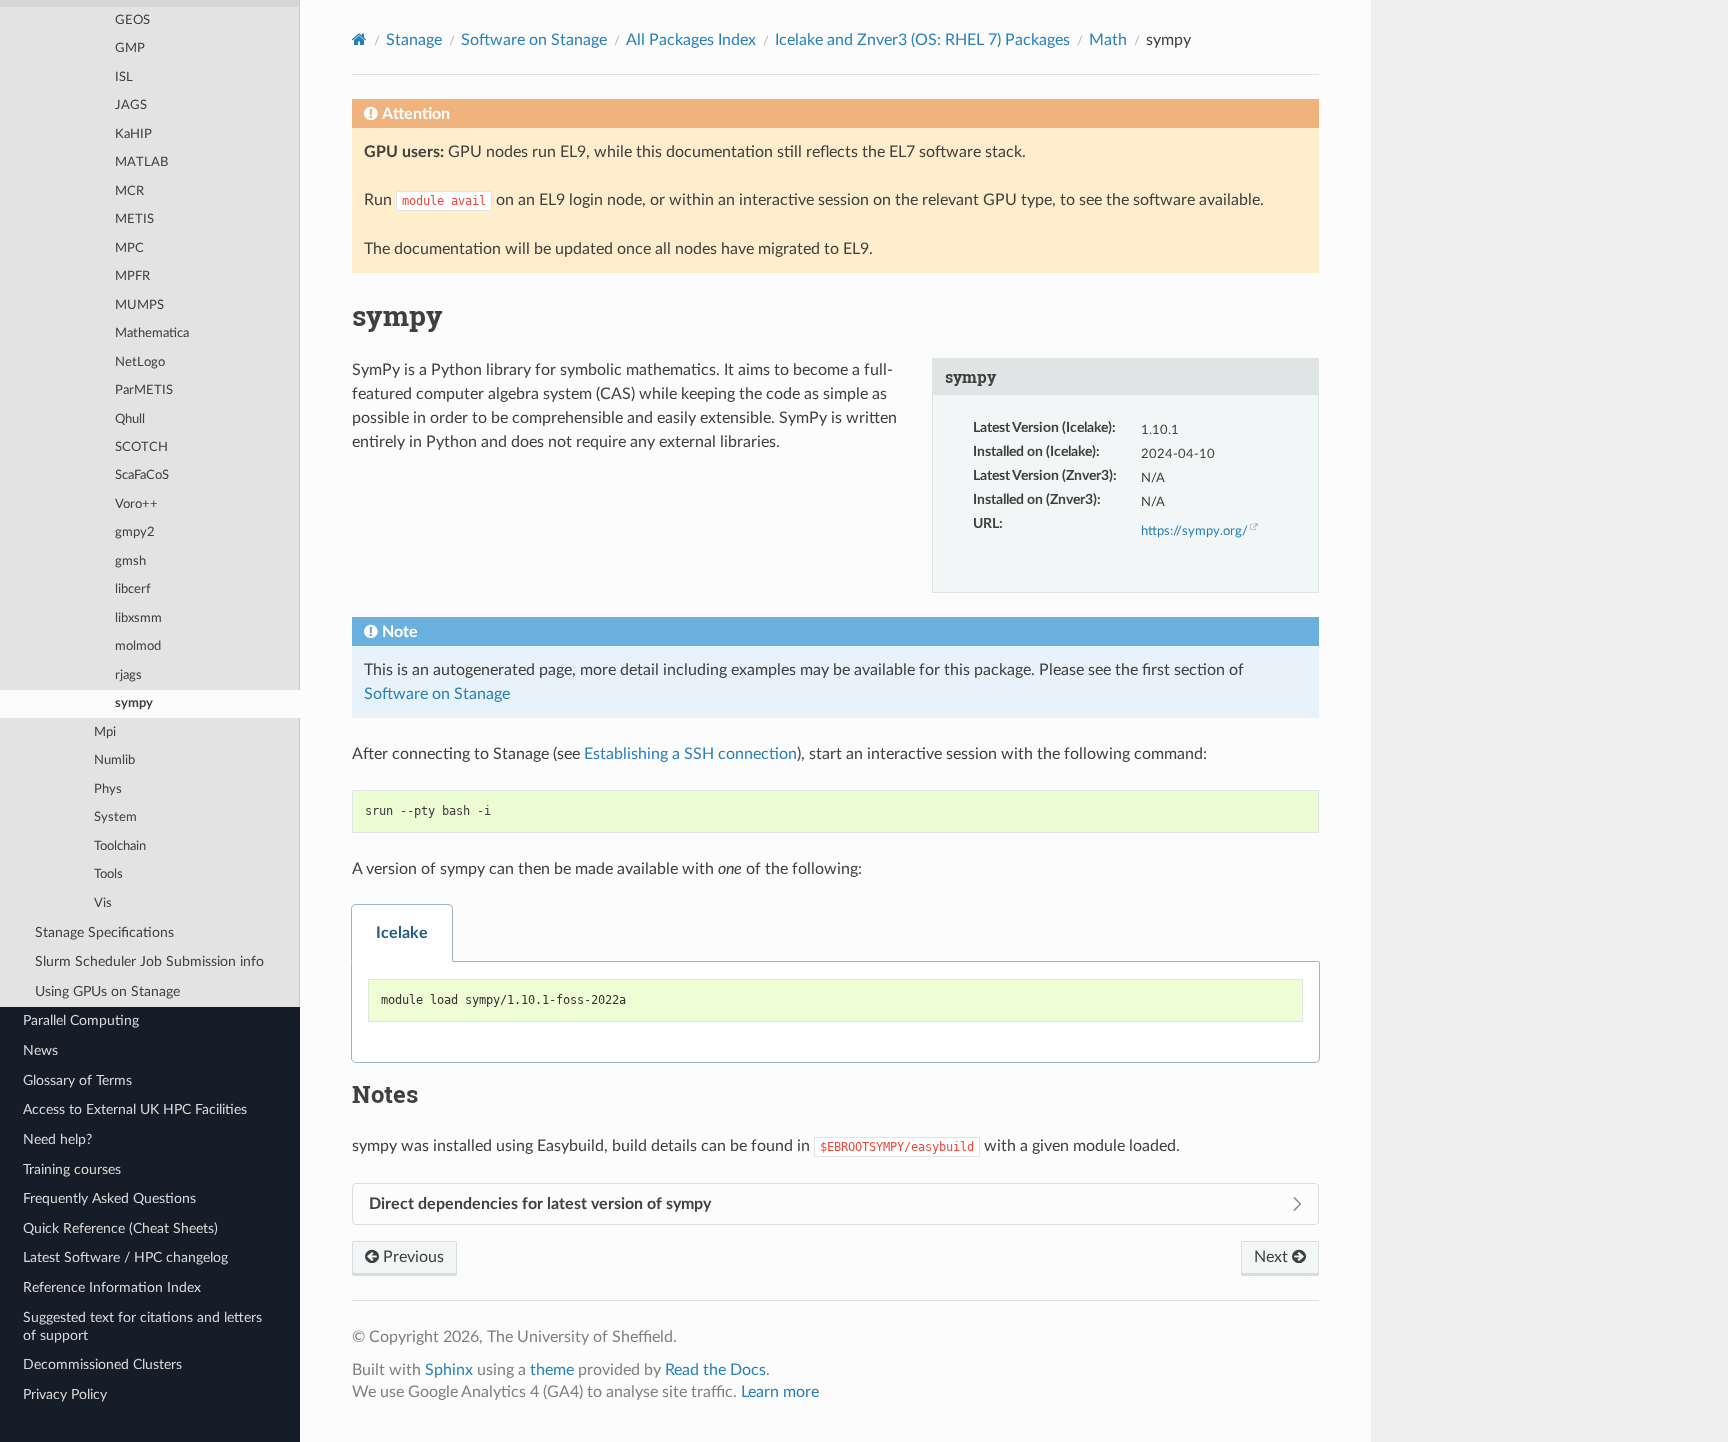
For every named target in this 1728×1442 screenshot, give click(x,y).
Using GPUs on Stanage (107, 991)
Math (1108, 40)
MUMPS (139, 305)
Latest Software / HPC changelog (125, 1257)
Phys (108, 789)
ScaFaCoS (142, 475)
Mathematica (152, 333)
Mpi (105, 732)
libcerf (133, 589)
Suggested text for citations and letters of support (142, 1326)
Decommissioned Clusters (102, 1364)
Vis (103, 903)
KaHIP (133, 134)
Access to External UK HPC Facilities (135, 1109)
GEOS (132, 20)
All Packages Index (691, 40)
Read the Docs (715, 1370)
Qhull (130, 419)
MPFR (132, 276)
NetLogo (140, 362)
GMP (130, 48)
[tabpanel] (835, 1012)
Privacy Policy (65, 1394)
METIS (134, 219)
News (40, 1050)
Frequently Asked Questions (109, 1198)
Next (1273, 1257)
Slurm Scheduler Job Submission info (149, 961)
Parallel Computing (81, 1020)
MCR (129, 191)
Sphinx (449, 1370)
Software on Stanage (534, 40)
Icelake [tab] (402, 933)
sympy (134, 703)
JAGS (131, 105)
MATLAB (141, 162)
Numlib (114, 760)
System (115, 817)
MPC (129, 248)
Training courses (72, 1169)
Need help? (57, 1139)
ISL (124, 77)
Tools (108, 874)
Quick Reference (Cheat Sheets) (120, 1228)
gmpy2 (135, 532)
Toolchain (120, 846)
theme (552, 1370)
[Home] (359, 39)
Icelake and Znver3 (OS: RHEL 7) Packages (922, 40)
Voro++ (136, 504)
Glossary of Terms (77, 1080)
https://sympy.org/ (1194, 531)
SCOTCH (141, 447)
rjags (128, 675)
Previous (411, 1257)
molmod (138, 646)
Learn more (780, 1392)
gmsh (130, 561)
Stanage (414, 40)
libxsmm (138, 618)
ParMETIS (144, 390)
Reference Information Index (112, 1287)
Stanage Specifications (104, 932)
